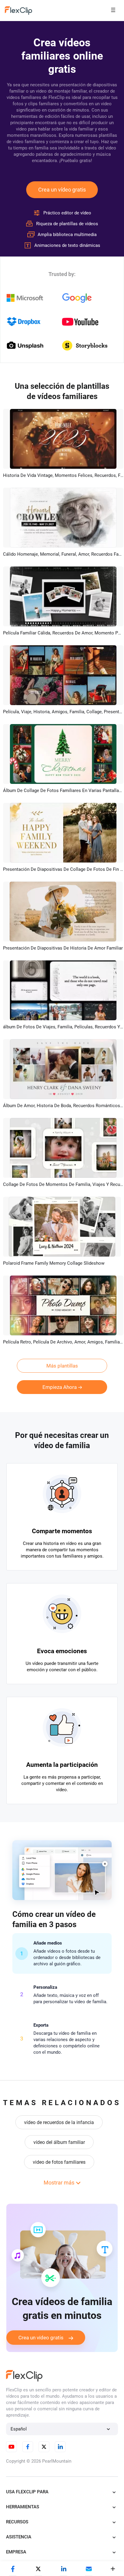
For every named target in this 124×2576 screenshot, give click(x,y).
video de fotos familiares (59, 2162)
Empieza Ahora (60, 1387)
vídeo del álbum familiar (59, 2142)
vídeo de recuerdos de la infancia (59, 2122)
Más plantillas (62, 1366)
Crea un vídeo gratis (62, 190)
